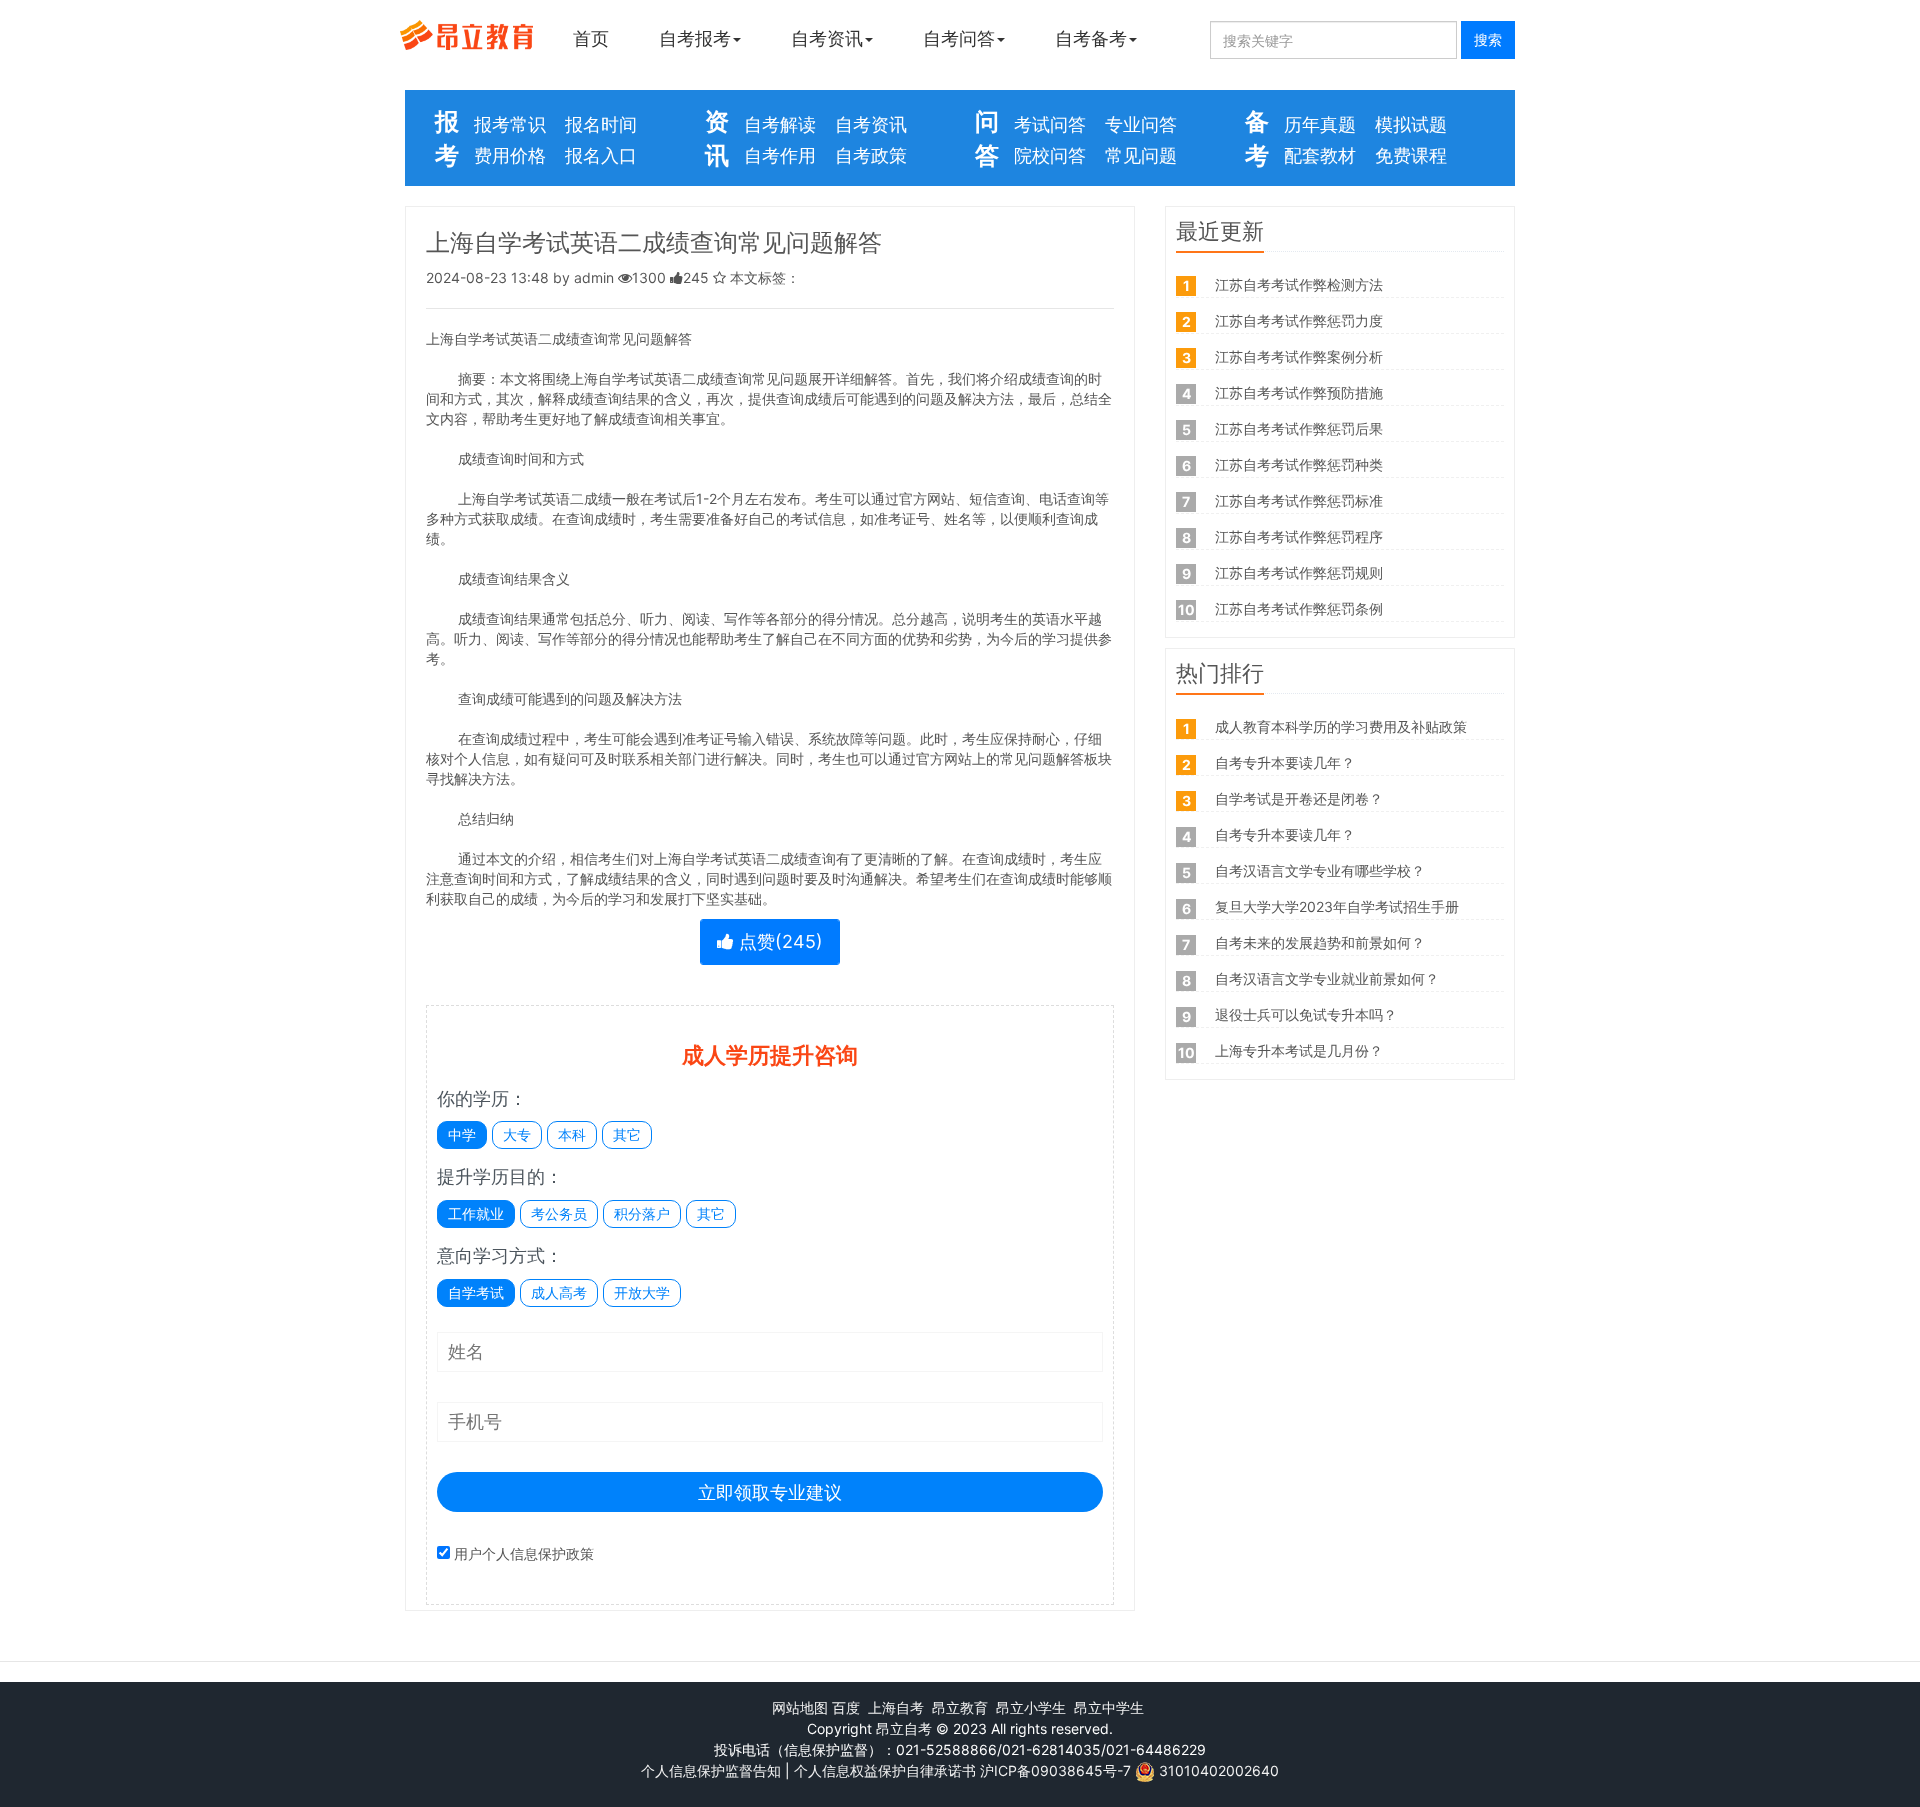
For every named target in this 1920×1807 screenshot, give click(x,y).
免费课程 (1411, 155)
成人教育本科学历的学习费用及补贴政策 (1341, 726)
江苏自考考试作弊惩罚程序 (1299, 536)
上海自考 (896, 1707)
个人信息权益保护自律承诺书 (885, 1770)
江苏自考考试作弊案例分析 (1299, 356)
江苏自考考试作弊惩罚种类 (1299, 464)
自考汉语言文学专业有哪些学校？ (1320, 870)
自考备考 (1091, 38)
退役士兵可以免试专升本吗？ (1306, 1014)
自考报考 (695, 38)
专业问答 (1141, 124)
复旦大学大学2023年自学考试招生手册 (1337, 906)
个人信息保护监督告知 (711, 1770)
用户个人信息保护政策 (524, 1553)
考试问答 (1050, 124)
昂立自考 (904, 1728)
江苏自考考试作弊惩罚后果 (1299, 428)
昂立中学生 (1109, 1707)
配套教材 (1320, 155)
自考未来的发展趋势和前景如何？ (1320, 942)
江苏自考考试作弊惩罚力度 (1299, 320)
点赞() (778, 941)
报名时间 (601, 124)
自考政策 (871, 155)
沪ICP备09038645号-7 (1055, 1770)
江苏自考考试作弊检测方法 (1299, 284)
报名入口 (601, 155)
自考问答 (959, 38)
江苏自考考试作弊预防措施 (1299, 392)
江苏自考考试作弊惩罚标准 (1299, 500)
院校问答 (1050, 155)
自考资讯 (827, 38)
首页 (591, 38)
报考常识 (510, 124)
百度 (846, 1707)
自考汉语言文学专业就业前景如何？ (1327, 978)
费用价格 (510, 155)
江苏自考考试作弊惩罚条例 (1299, 608)
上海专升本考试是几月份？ (1299, 1050)
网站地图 (800, 1707)
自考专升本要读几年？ (1285, 762)
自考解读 (780, 124)
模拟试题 (1411, 124)
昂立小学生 (1031, 1707)
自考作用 (780, 155)
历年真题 (1320, 124)
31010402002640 (1219, 1770)
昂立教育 (960, 1707)
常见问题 (1141, 155)
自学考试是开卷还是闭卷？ (1299, 798)
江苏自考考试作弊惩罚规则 (1299, 572)
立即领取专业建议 (770, 1492)
